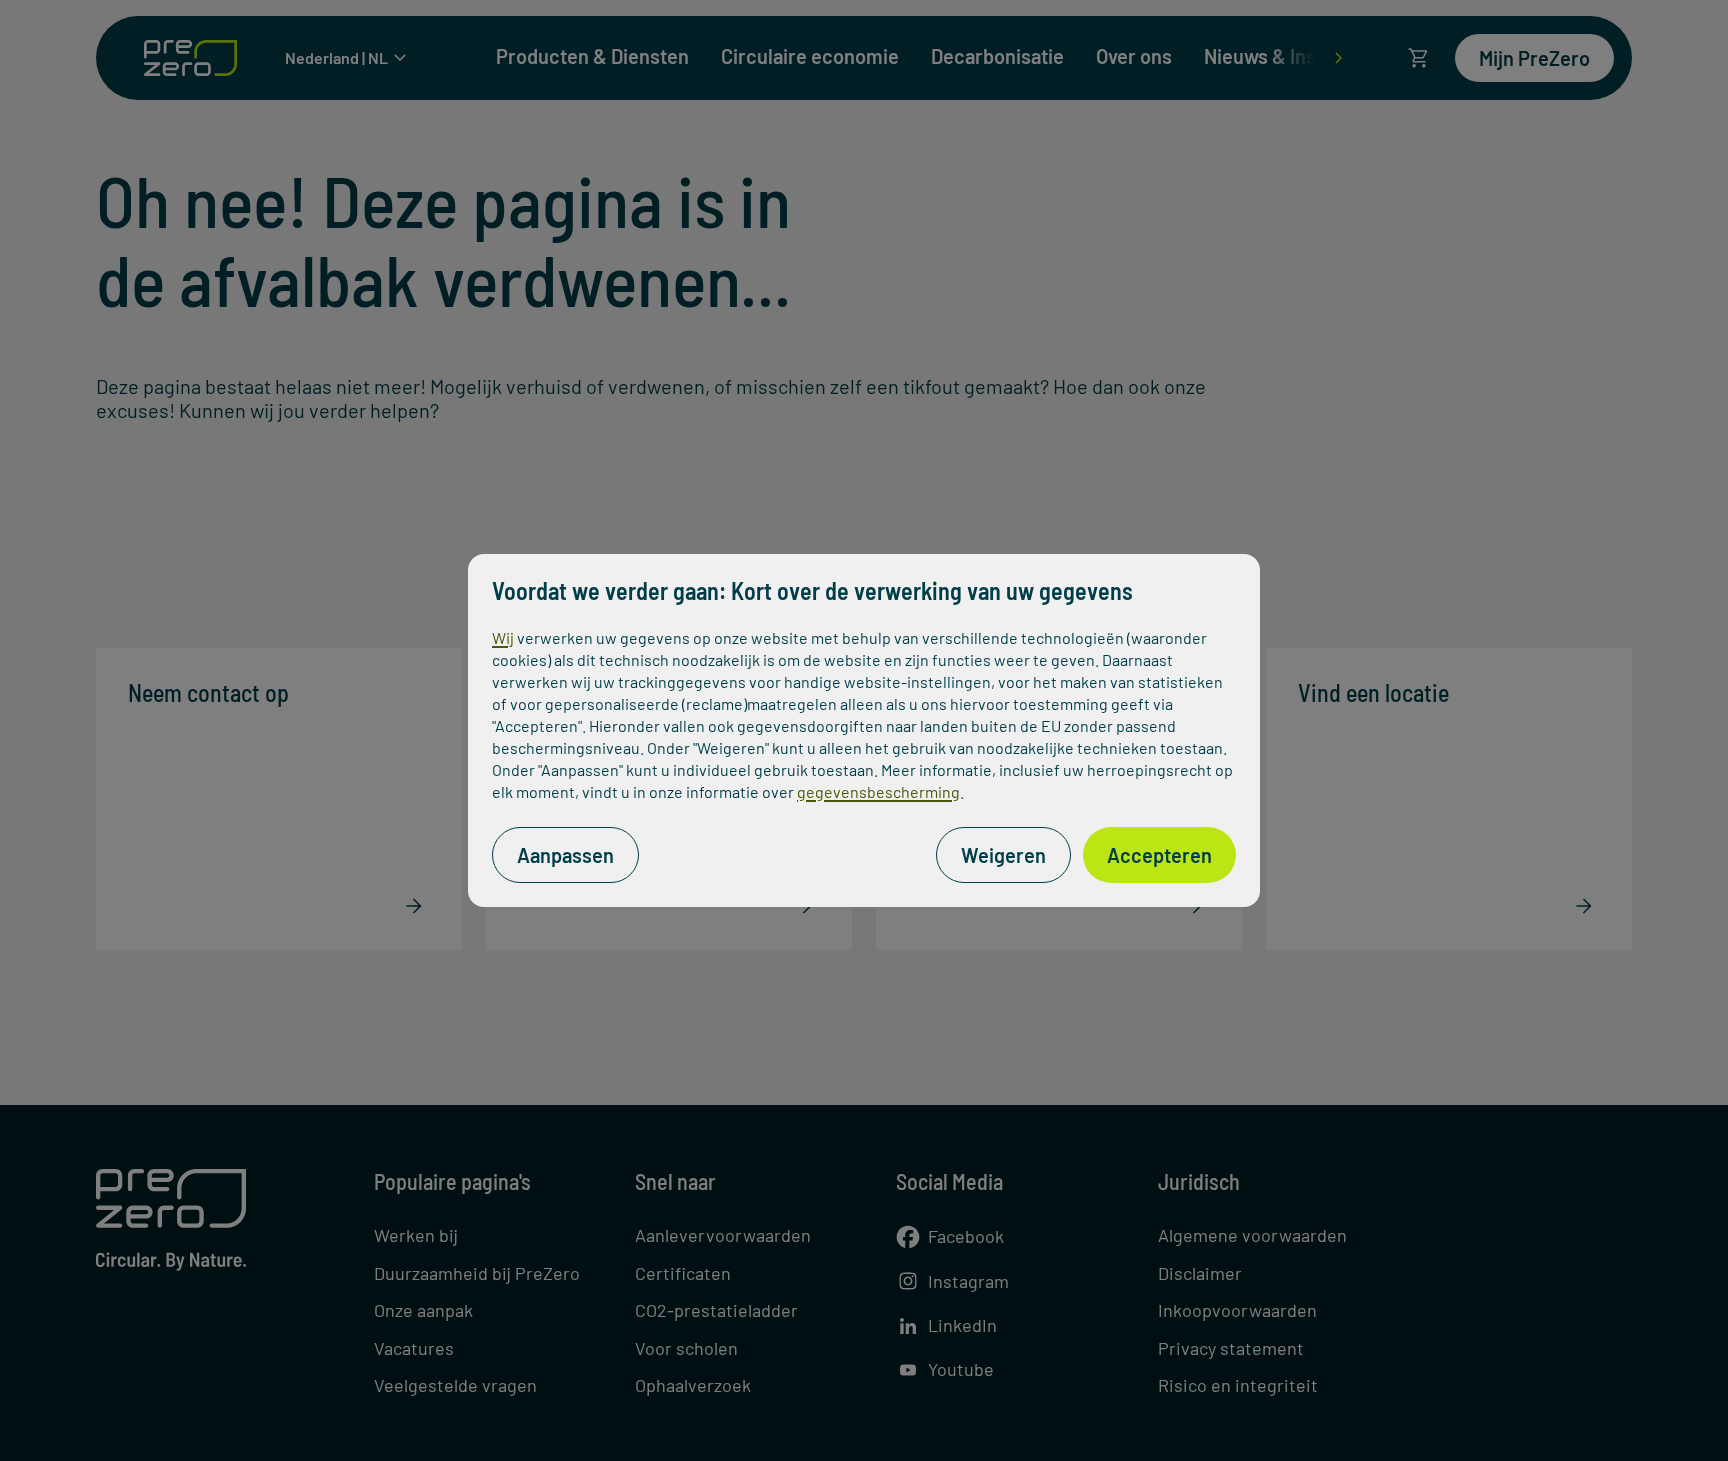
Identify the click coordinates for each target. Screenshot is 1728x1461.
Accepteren (1159, 855)
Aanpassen (565, 855)
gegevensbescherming (878, 791)
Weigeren (1003, 855)
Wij (503, 637)
